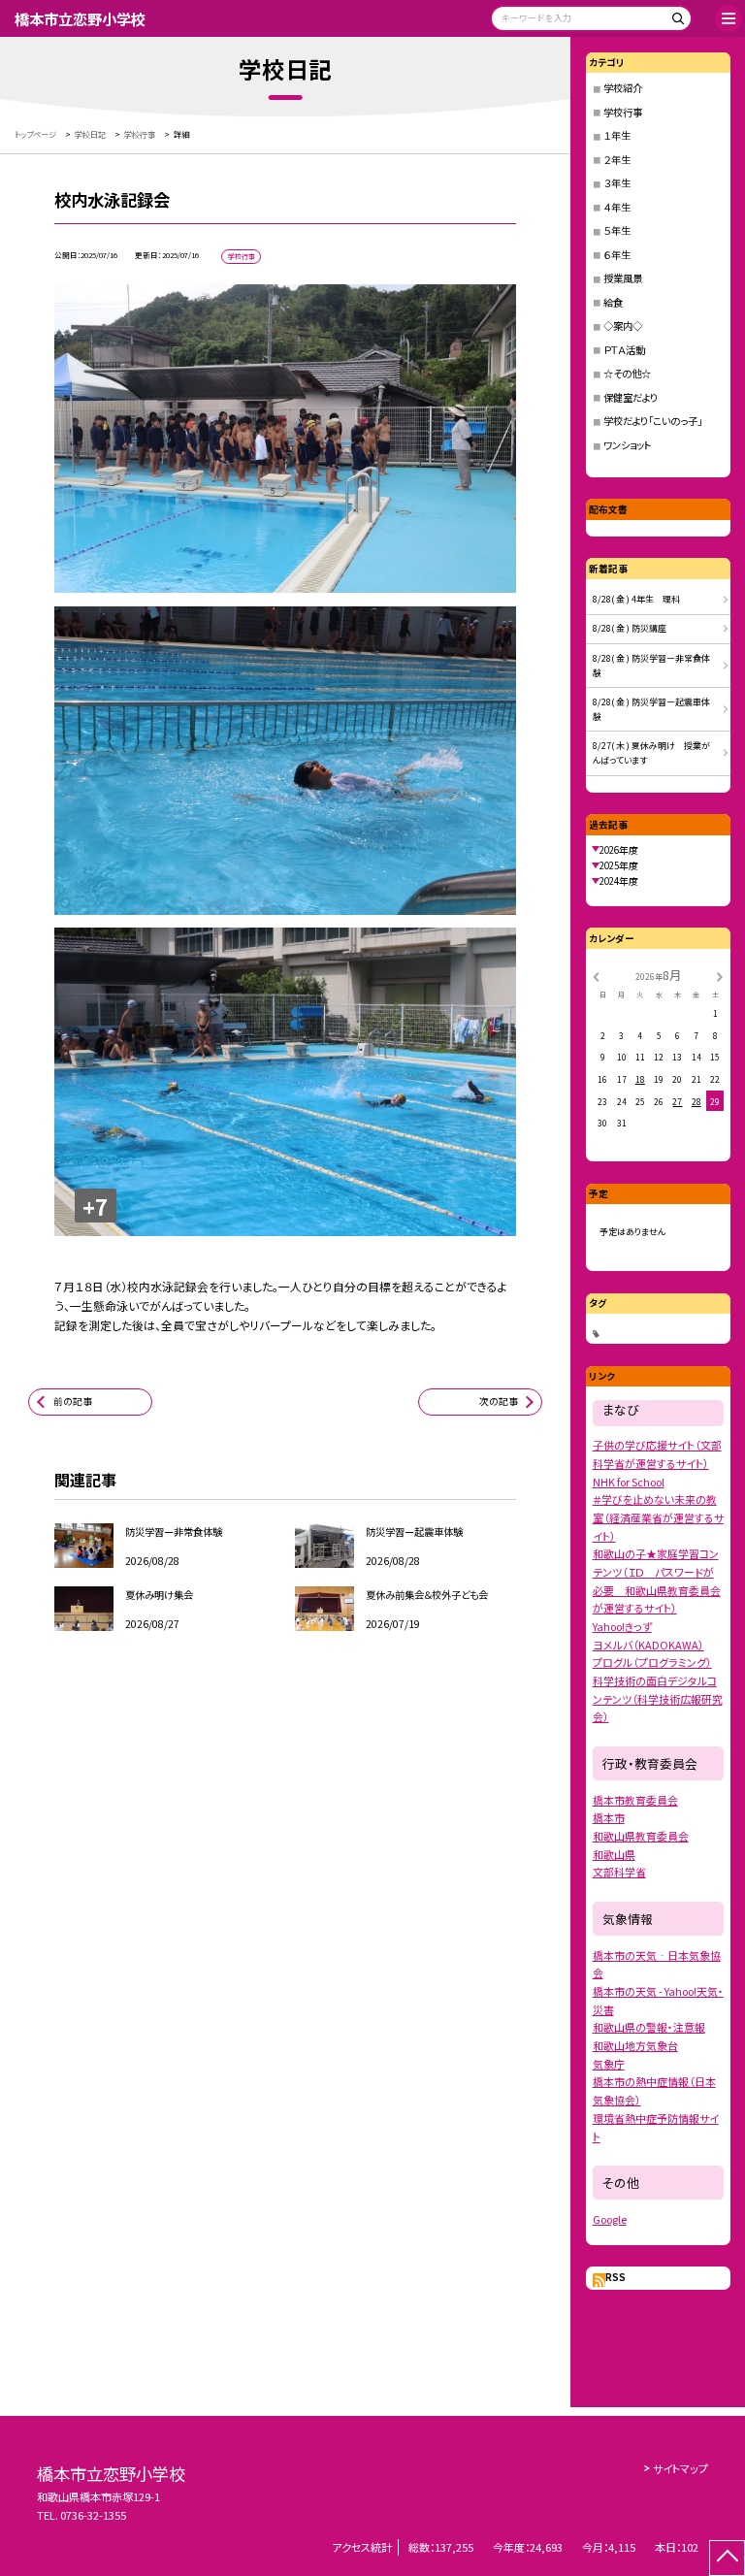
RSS (615, 2277)
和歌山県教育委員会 (641, 1836)
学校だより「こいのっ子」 (653, 421)
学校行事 (623, 112)
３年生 (617, 183)
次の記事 (499, 1401)
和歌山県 (614, 1854)
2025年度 (619, 865)
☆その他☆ (627, 373)
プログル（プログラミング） (652, 1662)
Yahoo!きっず (622, 1626)
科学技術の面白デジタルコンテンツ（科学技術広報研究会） (658, 1698)
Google (610, 2219)
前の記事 (73, 1401)
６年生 (617, 255)
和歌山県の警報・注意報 (649, 2027)
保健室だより (631, 397)
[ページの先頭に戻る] (727, 2558)
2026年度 (619, 850)
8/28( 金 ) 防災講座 (630, 628)
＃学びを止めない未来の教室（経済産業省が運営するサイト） (658, 1517)
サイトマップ (680, 2468)
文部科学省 (619, 1872)
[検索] (675, 22)
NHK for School (629, 1482)
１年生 (617, 135)
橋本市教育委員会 (635, 1800)
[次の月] (720, 976)
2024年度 (619, 881)
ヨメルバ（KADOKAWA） (648, 1645)
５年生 (617, 230)
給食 (613, 302)
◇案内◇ (623, 326)
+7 (95, 1206)
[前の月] (596, 976)
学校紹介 (623, 88)
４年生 (617, 207)
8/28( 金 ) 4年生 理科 (636, 599)
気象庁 (609, 2064)
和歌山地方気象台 (635, 2045)
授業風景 (623, 278)
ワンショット (628, 445)
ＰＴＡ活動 (624, 350)
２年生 (617, 160)
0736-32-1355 (93, 2515)
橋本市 (609, 1817)
